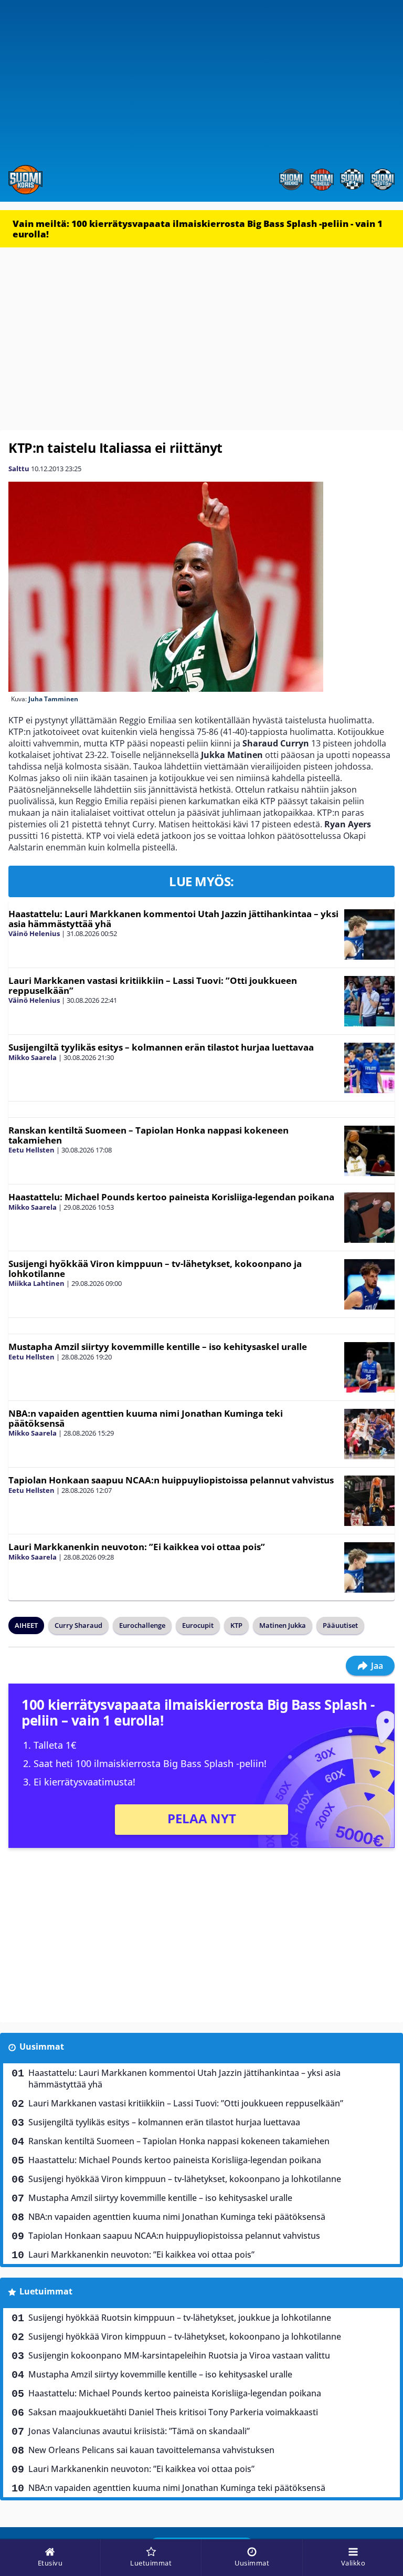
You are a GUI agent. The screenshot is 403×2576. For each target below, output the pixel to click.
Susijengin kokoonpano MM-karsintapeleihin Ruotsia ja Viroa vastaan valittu (179, 2355)
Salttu (19, 469)
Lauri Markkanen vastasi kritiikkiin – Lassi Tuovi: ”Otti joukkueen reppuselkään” (153, 985)
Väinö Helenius (34, 933)
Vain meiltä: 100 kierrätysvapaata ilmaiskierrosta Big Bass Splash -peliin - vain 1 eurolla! (198, 229)
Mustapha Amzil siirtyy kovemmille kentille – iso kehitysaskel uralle (158, 1347)
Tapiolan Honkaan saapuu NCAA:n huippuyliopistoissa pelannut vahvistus (171, 1480)
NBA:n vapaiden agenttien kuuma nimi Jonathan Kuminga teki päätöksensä (146, 1418)
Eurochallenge (142, 1625)
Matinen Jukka (283, 1625)
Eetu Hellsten (31, 1150)
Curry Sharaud (78, 1625)
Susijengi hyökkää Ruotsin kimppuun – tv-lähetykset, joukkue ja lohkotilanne (180, 2318)
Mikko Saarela (33, 1057)
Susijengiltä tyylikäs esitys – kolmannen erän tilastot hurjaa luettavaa (161, 1047)
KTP (236, 1625)
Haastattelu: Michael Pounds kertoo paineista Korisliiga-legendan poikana (171, 1197)
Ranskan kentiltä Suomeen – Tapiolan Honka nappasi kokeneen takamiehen (149, 1135)
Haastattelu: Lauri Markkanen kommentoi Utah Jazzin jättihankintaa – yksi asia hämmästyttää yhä (173, 919)
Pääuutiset (340, 1625)
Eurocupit (198, 1625)
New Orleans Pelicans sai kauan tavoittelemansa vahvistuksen (151, 2450)
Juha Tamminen (53, 699)
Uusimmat (42, 2047)
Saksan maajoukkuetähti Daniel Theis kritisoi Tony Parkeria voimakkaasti (173, 2412)
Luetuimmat (46, 2291)
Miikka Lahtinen (36, 1283)
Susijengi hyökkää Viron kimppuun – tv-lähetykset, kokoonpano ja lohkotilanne (155, 1269)
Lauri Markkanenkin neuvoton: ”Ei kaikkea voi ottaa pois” (137, 1547)
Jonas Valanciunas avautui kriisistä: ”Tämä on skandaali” (139, 2431)
